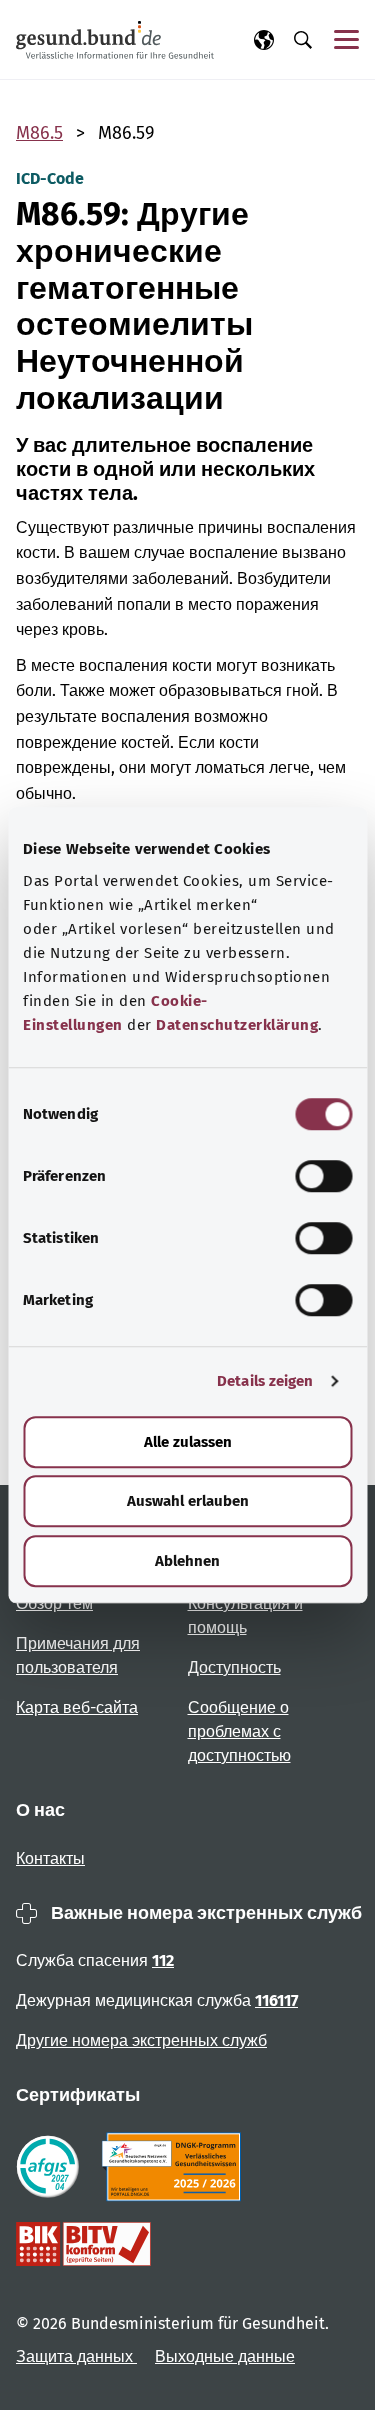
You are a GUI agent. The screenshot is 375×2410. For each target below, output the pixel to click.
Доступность (234, 1667)
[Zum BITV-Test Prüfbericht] (83, 2244)
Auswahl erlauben (188, 1501)
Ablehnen (187, 1561)
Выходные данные (225, 2356)
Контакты (50, 1858)
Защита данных (76, 2356)
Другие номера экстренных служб (141, 2040)
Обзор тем (54, 1603)
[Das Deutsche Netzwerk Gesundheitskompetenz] (175, 2167)
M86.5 (39, 133)
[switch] (323, 1176)
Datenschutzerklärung (237, 1025)
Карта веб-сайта (77, 1707)
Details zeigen (265, 1381)
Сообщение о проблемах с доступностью (239, 1731)
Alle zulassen (188, 1442)
